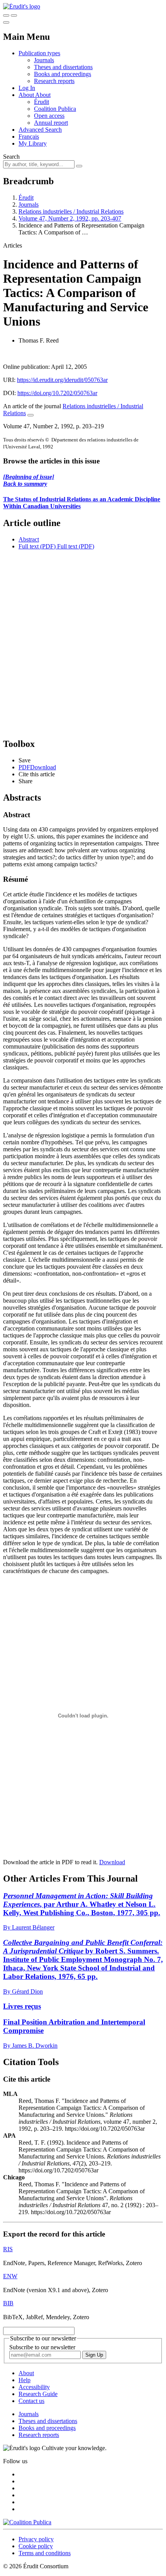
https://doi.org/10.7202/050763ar (57, 393)
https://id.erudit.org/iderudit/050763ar (62, 380)
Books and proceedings (63, 74)
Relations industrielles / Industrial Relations (71, 211)
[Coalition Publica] (27, 2522)
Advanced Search (40, 130)
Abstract (29, 539)
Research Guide (38, 2394)
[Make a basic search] (6, 15)
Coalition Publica (55, 109)
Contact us (31, 2401)
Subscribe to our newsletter (42, 2347)
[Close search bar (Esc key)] (14, 15)
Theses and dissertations (63, 67)
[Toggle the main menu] (6, 22)
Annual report (51, 123)
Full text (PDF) (37, 546)
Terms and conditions (45, 2553)
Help (25, 2380)
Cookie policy (36, 2546)
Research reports (54, 81)
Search (11, 157)
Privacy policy (36, 2539)
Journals (44, 60)
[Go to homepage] (22, 6)
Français (29, 137)
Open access (49, 116)
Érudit (41, 102)
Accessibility (34, 2387)
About (43, 95)
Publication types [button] (39, 53)
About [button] (27, 95)
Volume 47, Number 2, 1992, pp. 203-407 (70, 218)
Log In (27, 88)
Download (112, 1862)
